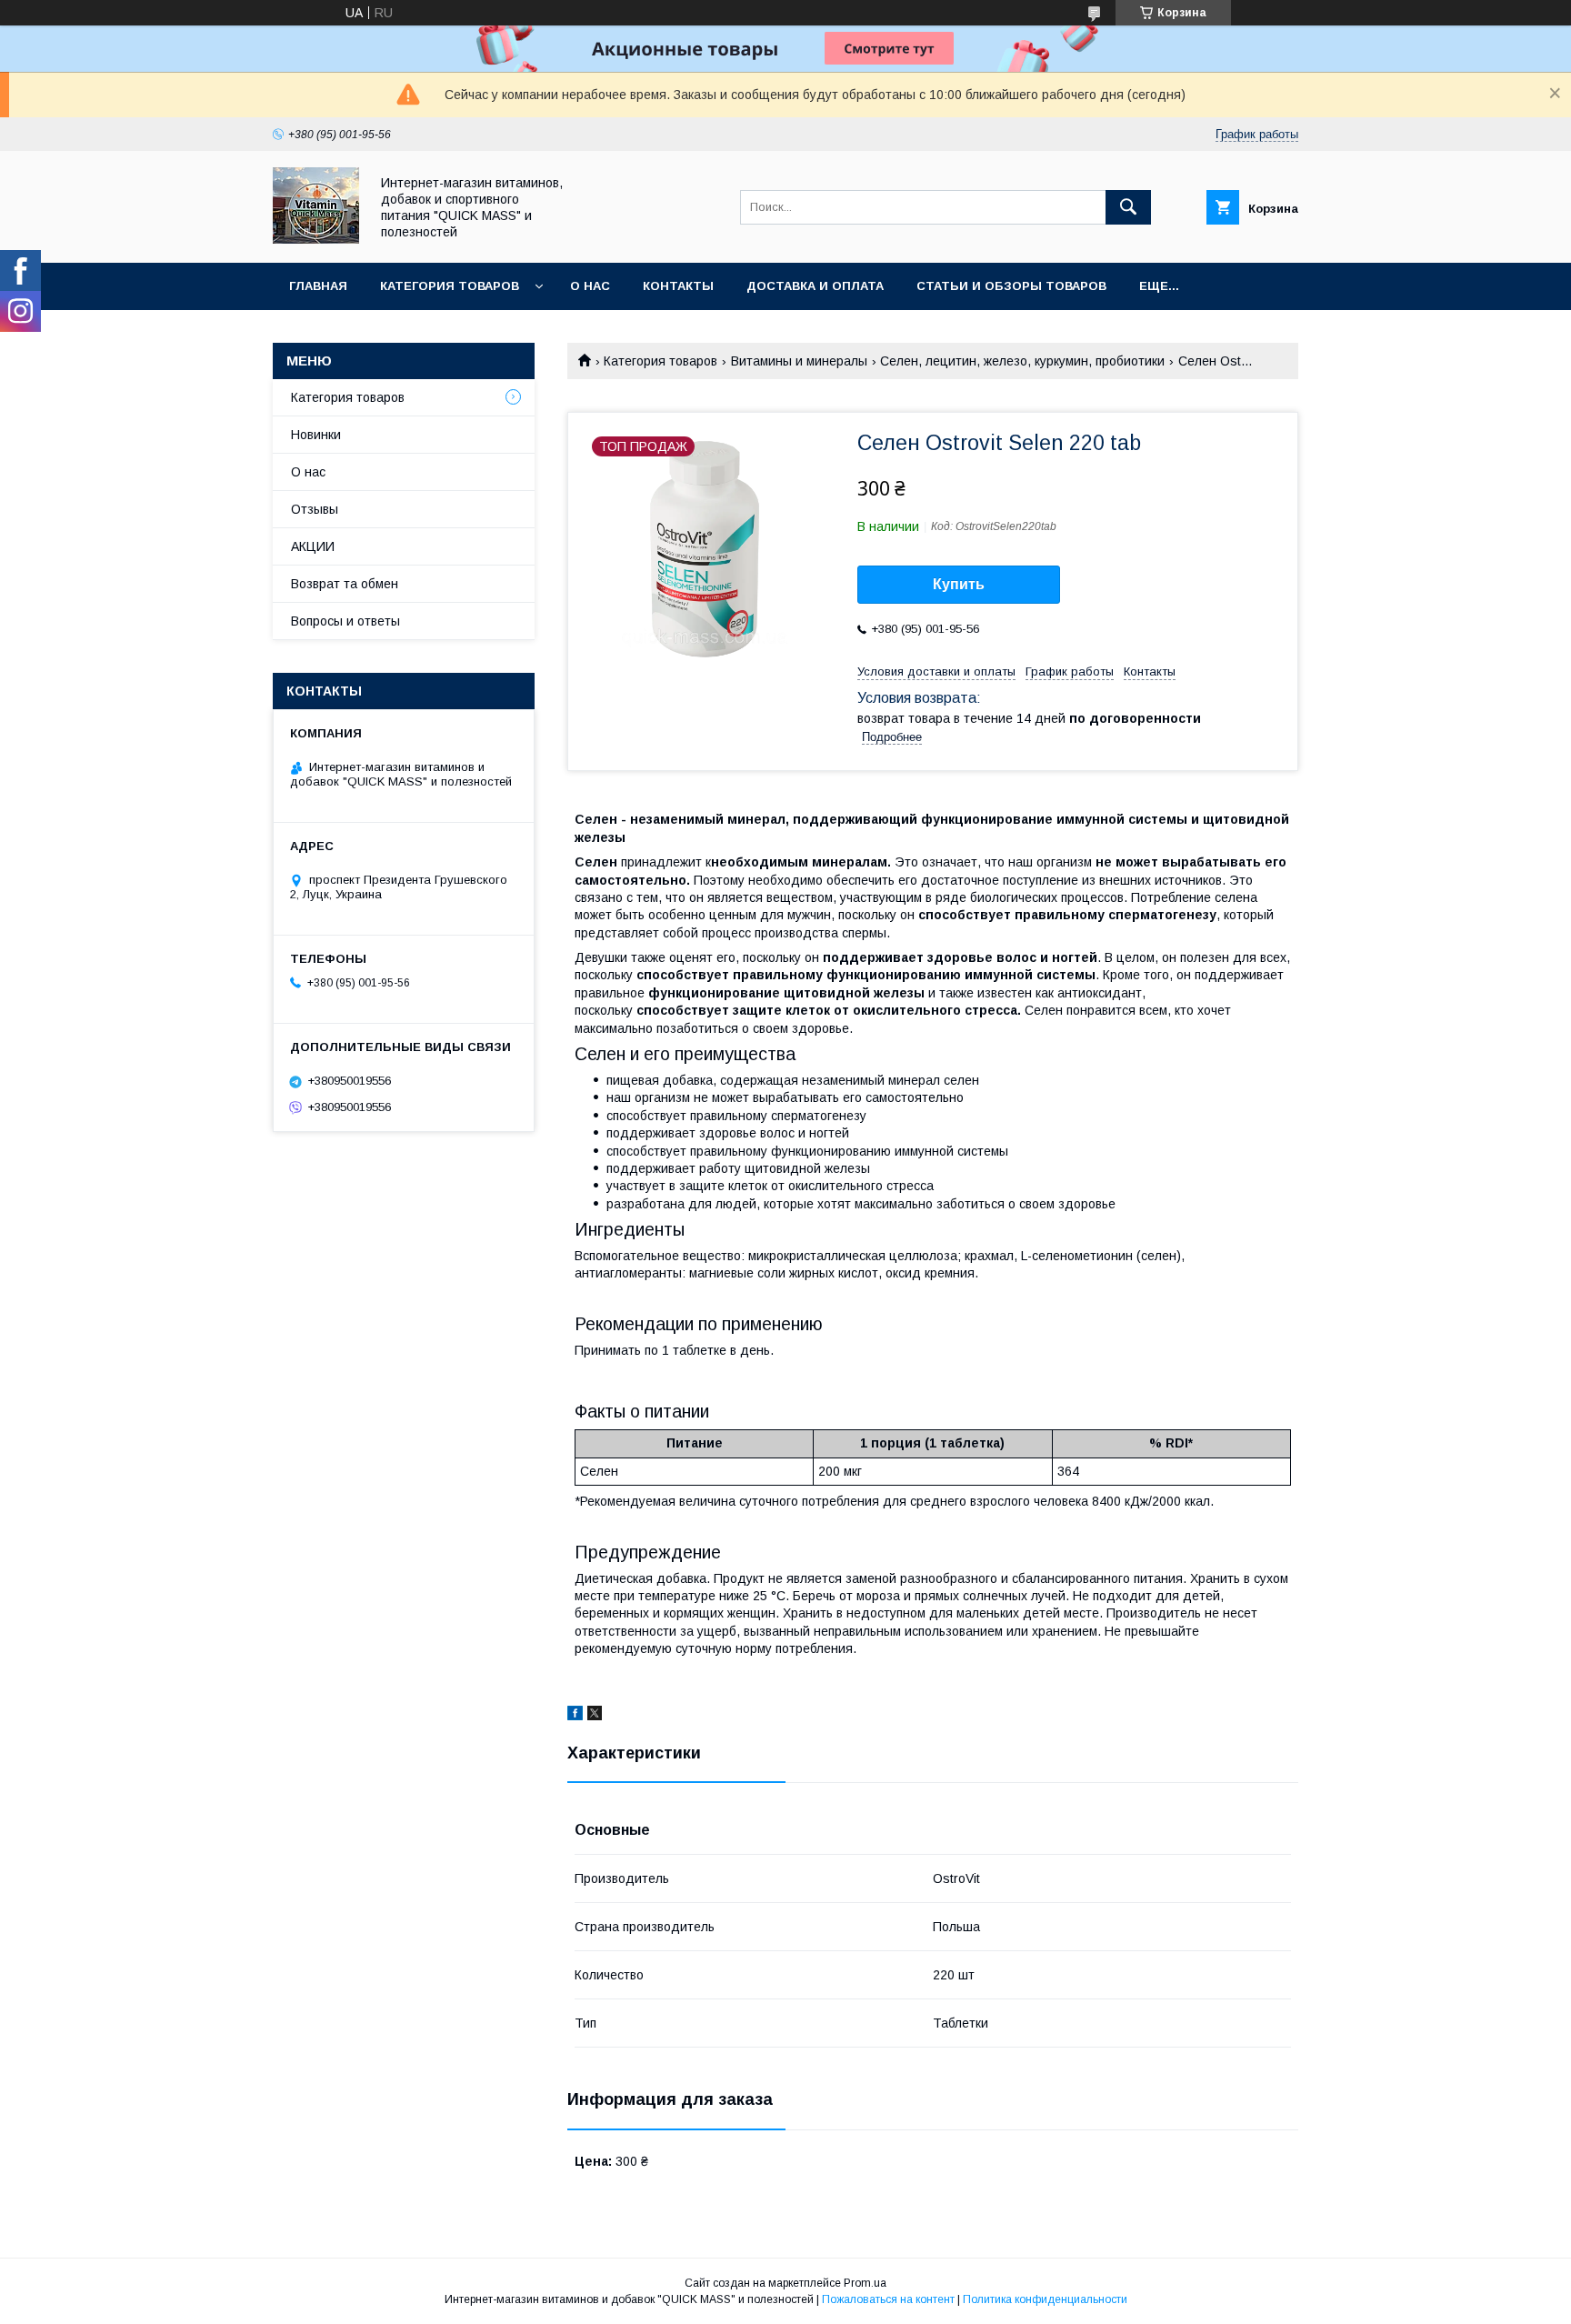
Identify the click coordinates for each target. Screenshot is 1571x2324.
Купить (959, 584)
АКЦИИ (313, 546)
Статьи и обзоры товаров (1011, 286)
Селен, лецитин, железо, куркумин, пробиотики (1022, 361)
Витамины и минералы (799, 361)
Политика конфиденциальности (1045, 2299)
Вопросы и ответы (345, 621)
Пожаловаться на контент (888, 2299)
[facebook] (575, 1716)
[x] (595, 1716)
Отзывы (315, 509)
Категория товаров (450, 286)
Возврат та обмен (345, 584)
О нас (590, 286)
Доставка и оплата (815, 286)
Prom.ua (865, 2283)
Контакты (678, 286)
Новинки (316, 435)
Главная (318, 286)
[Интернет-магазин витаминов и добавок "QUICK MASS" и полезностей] (316, 239)
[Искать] (1128, 207)
